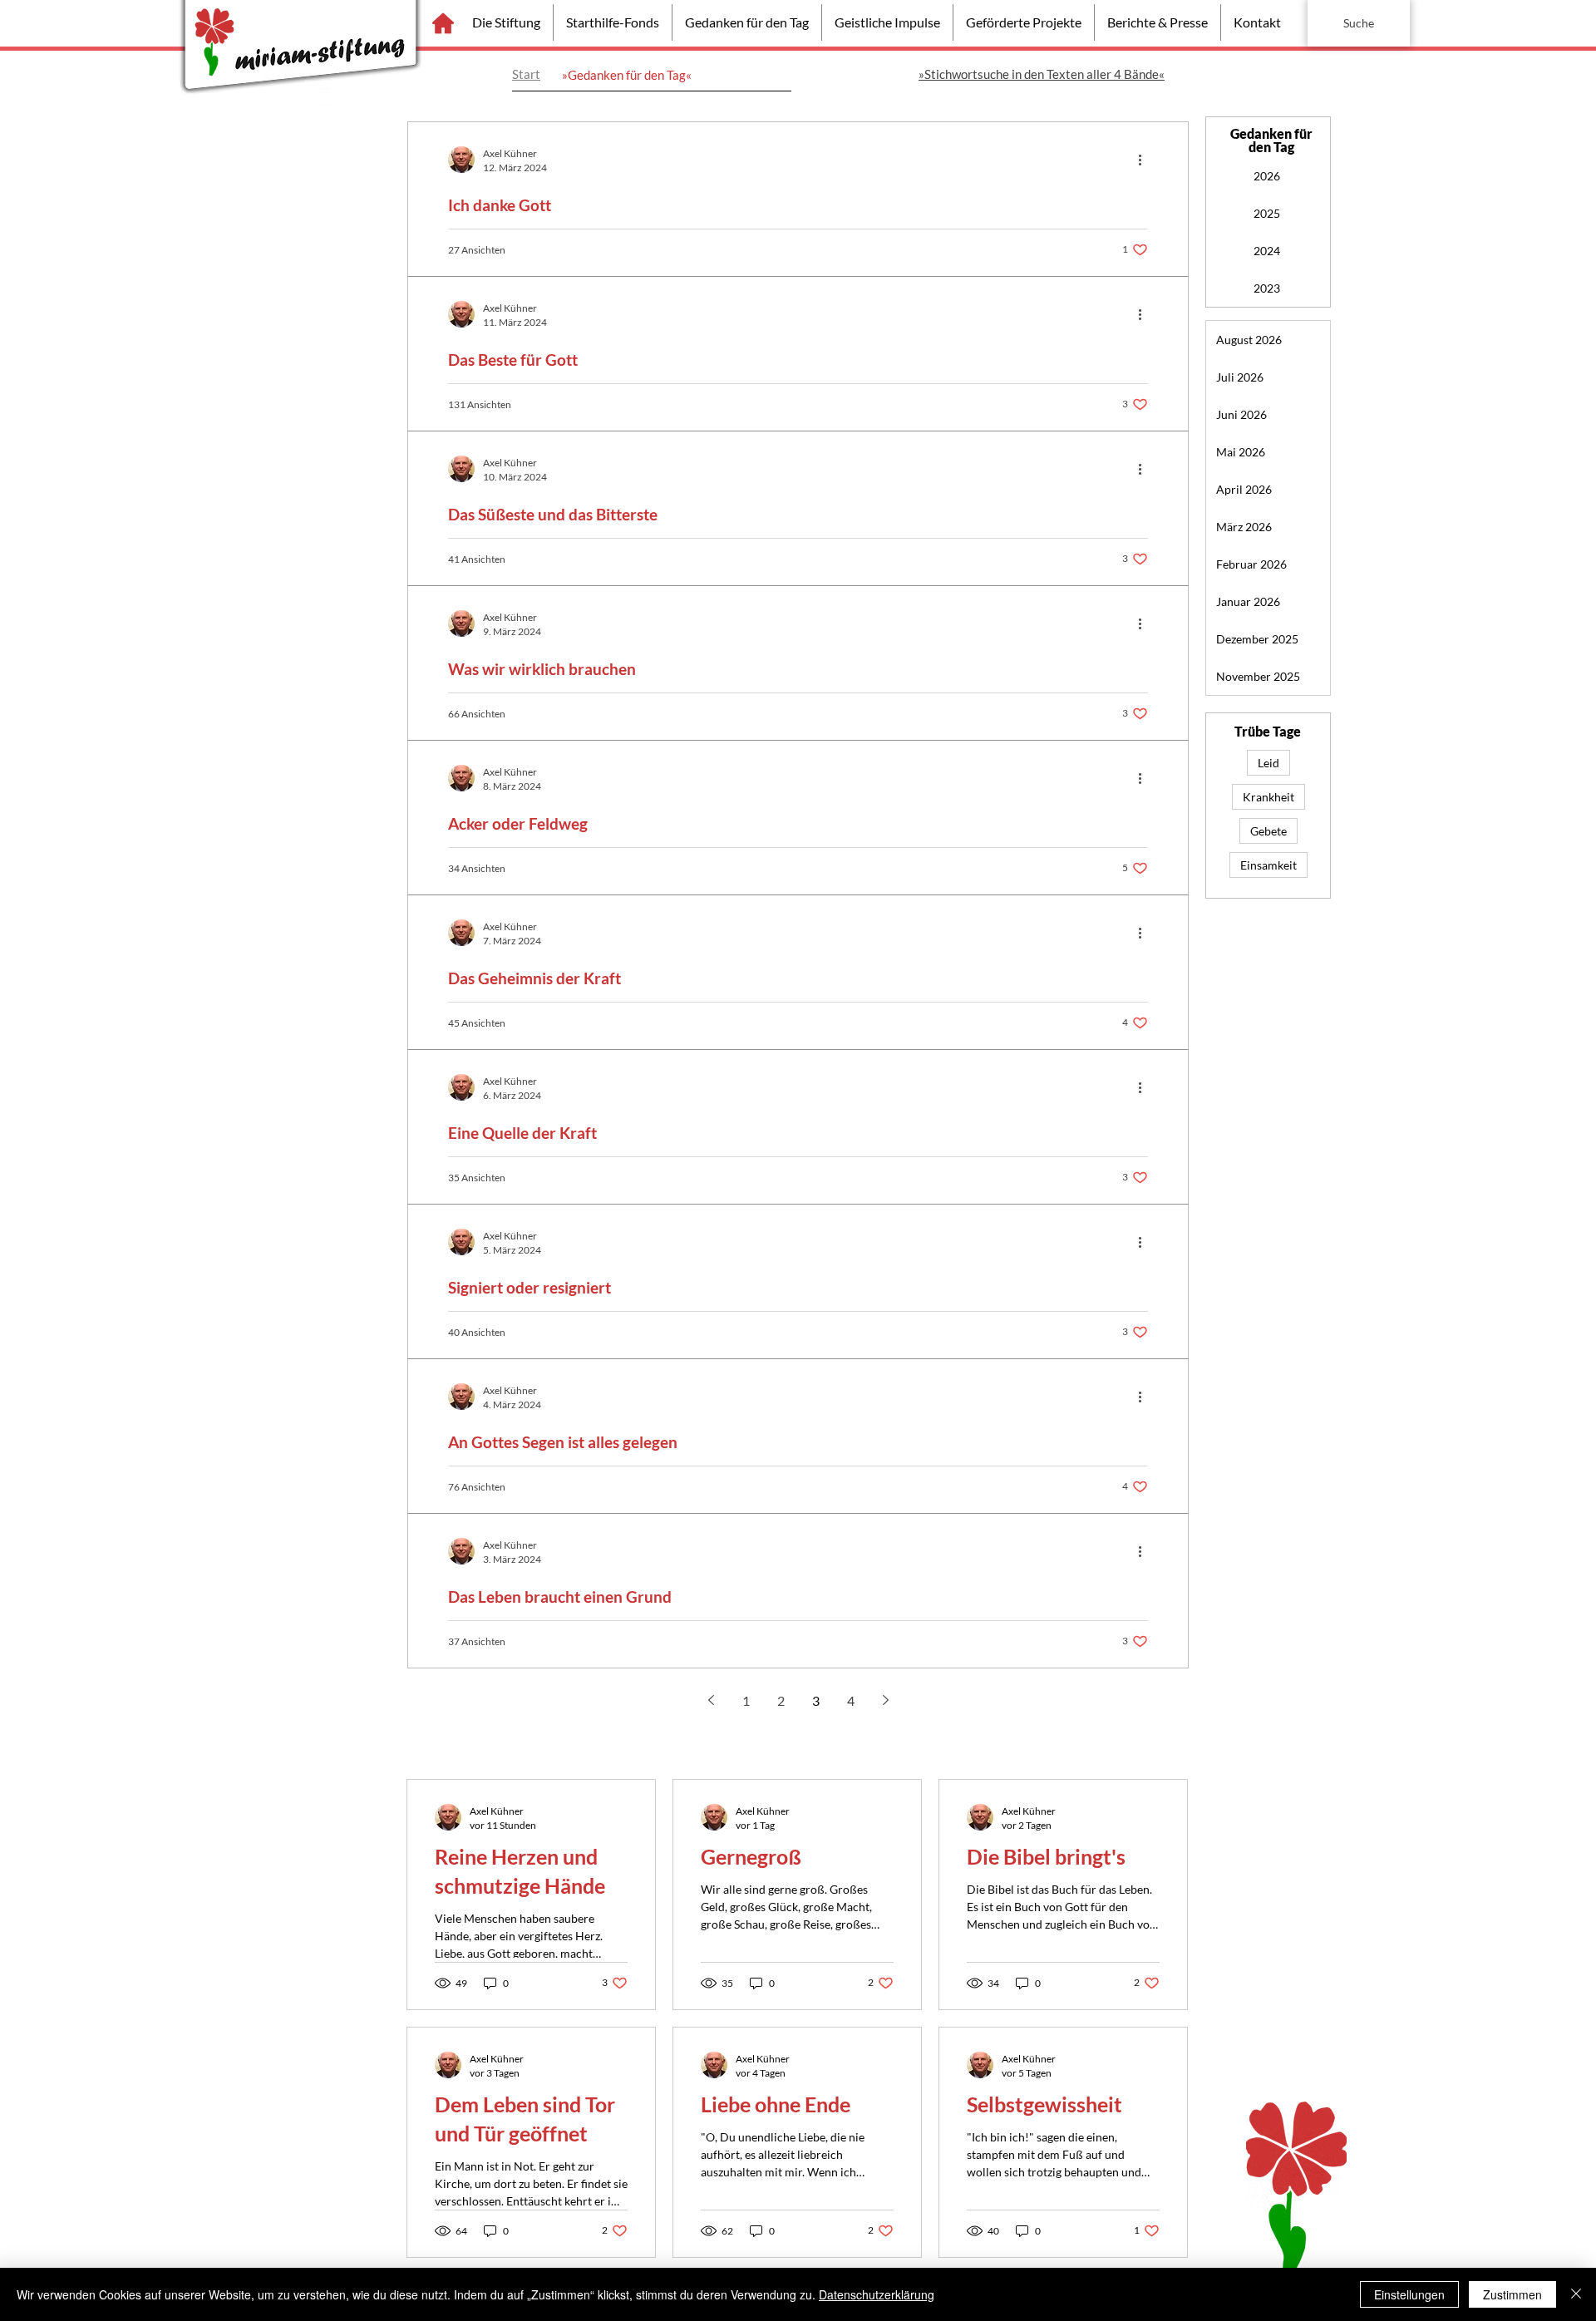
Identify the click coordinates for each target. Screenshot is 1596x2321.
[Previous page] (711, 1700)
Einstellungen (1409, 2294)
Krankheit (1268, 797)
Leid (1268, 763)
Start (526, 74)
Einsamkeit (1268, 865)
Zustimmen (1512, 2294)
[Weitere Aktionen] (1145, 160)
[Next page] (885, 1700)
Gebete (1268, 831)
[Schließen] (1576, 2294)
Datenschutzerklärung (877, 2294)
